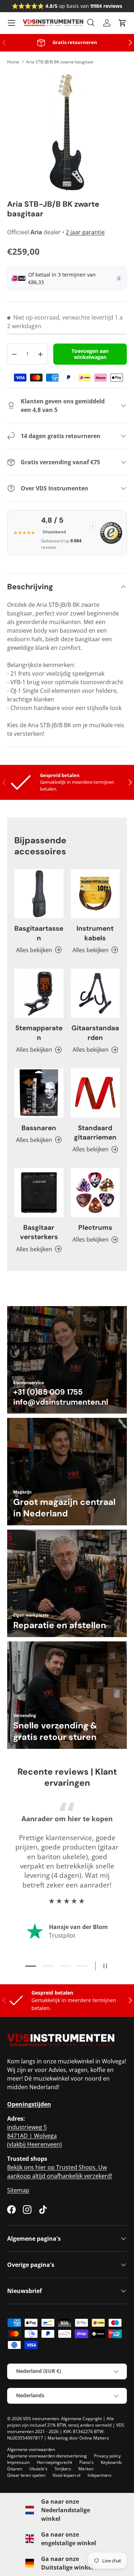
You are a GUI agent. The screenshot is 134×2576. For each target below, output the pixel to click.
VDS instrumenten (41, 2419)
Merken (86, 2469)
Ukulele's (38, 2469)
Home (13, 62)
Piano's (86, 2462)
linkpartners (100, 2475)
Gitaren (15, 2469)
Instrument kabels (95, 933)
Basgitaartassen (39, 933)
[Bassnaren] (39, 1093)
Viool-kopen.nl (66, 2475)
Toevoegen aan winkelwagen (90, 354)
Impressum (18, 2462)
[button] (123, 23)
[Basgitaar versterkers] (39, 1193)
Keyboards (111, 2462)
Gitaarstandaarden (95, 1033)
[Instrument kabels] (95, 894)
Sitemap (18, 2190)
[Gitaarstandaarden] (95, 993)
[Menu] (11, 23)
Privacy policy (107, 2456)
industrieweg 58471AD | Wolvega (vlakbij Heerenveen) (34, 2136)
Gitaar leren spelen (26, 2475)
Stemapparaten (39, 1033)
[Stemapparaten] (39, 993)
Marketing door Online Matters (78, 2438)
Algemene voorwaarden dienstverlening (47, 2456)
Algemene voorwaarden (31, 2449)
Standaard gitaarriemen (95, 1133)
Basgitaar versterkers (39, 1232)
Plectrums (95, 1227)
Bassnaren (39, 1128)
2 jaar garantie (85, 232)
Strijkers (63, 2469)
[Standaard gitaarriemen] (95, 1093)
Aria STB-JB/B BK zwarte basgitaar (60, 62)
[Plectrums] (95, 1193)
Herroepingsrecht (54, 2462)
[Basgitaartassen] (39, 894)
